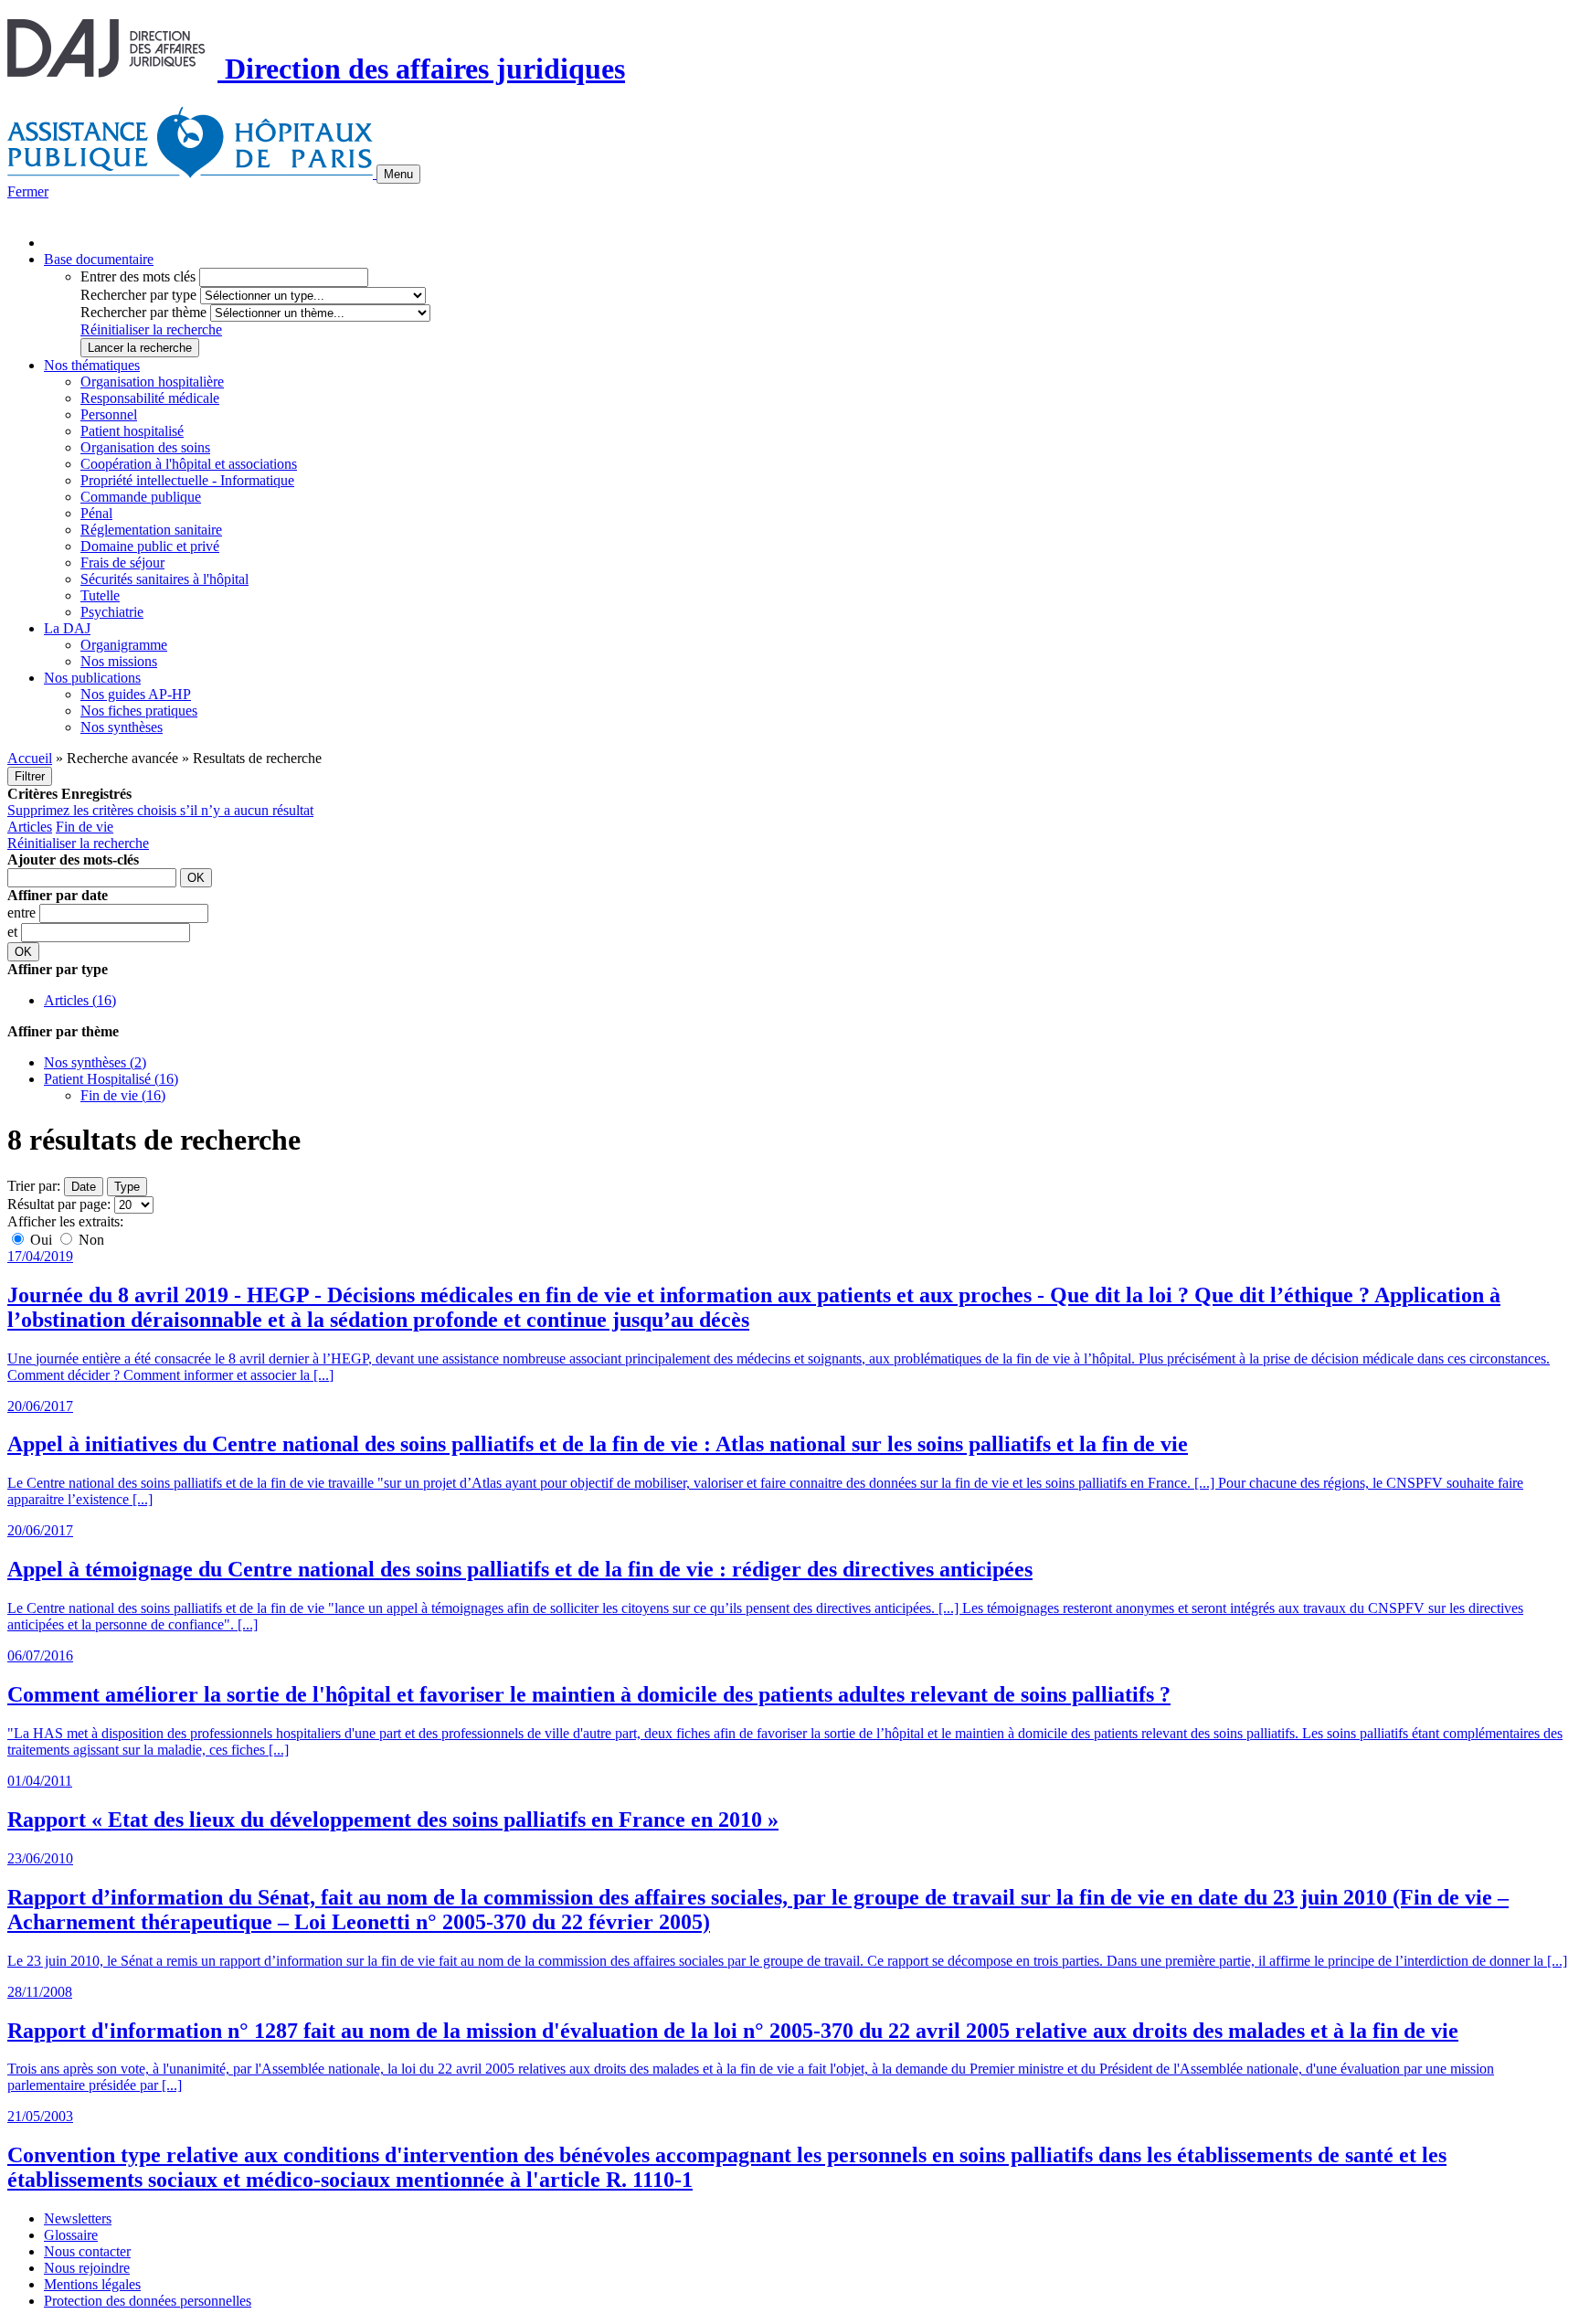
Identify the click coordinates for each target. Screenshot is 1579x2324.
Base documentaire (99, 259)
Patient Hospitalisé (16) (111, 1079)
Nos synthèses (122, 727)
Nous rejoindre (87, 2268)
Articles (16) (80, 1000)
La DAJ (67, 628)
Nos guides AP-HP (136, 694)
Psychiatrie (112, 612)
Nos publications (92, 678)
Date (84, 1187)
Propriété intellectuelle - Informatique (187, 480)
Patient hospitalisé (132, 431)
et (14, 932)
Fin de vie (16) (123, 1095)
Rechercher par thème (143, 312)
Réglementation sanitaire (151, 530)
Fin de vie (85, 827)
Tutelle (100, 595)
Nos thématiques (92, 365)
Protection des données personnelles (148, 2301)
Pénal (96, 513)
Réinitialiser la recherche (151, 329)
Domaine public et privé (150, 546)
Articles (30, 827)
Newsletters (78, 2218)
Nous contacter (87, 2251)
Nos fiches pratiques (139, 711)
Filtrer (30, 776)
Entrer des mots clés (138, 276)
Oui (41, 1240)
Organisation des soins (145, 447)
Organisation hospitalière (152, 382)
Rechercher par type (138, 295)
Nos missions (119, 661)
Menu (398, 174)
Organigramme (124, 645)
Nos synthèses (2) (95, 1062)
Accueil (30, 758)
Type (127, 1187)
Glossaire (71, 2235)
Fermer (28, 191)
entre (23, 913)
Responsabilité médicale (150, 398)
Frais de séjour (122, 562)
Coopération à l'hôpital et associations (189, 464)
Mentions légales (92, 2284)
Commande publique (141, 497)
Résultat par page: (59, 1204)
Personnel (109, 414)
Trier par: (34, 1186)
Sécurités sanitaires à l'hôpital (164, 579)
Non (90, 1240)
